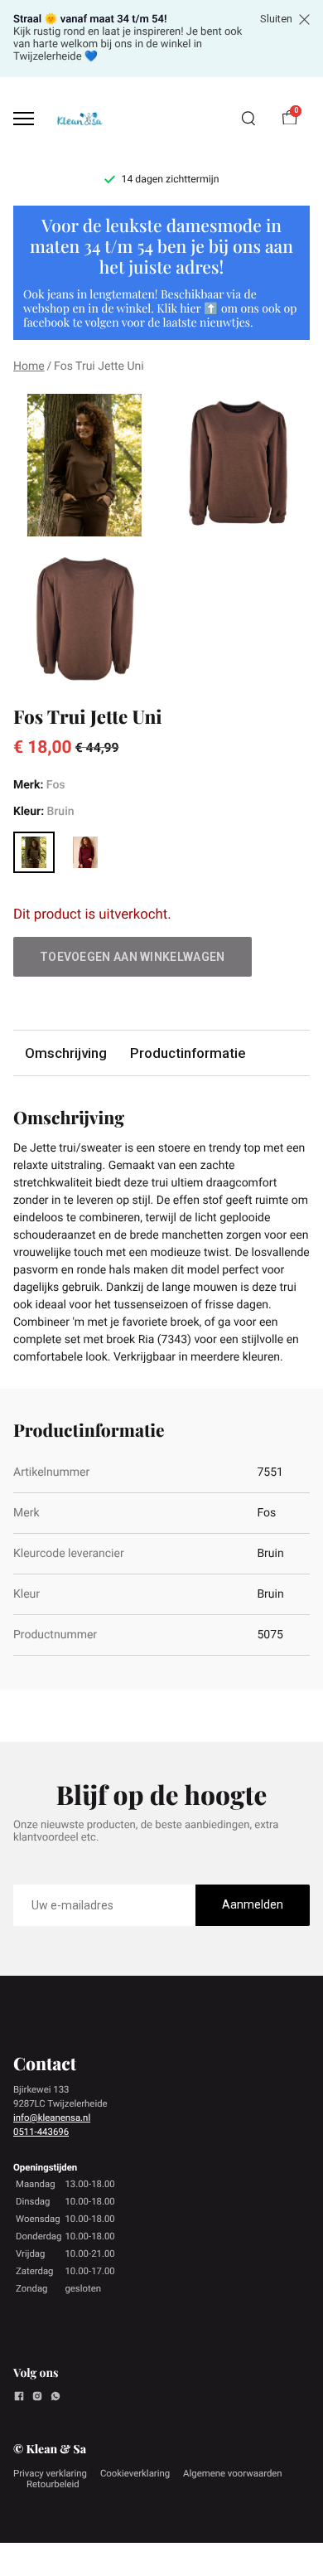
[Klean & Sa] (80, 118)
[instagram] (37, 2399)
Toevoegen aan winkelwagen (133, 957)
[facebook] (19, 2399)
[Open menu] (24, 119)
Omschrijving (66, 1053)
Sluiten (276, 19)
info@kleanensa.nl (52, 2118)
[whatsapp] (55, 2399)
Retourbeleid (53, 2484)
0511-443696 (41, 2132)
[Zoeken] (248, 119)
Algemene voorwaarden (233, 2473)
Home (29, 366)
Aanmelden (253, 1904)
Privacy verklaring (50, 2473)
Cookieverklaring (135, 2473)
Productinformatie (188, 1053)
